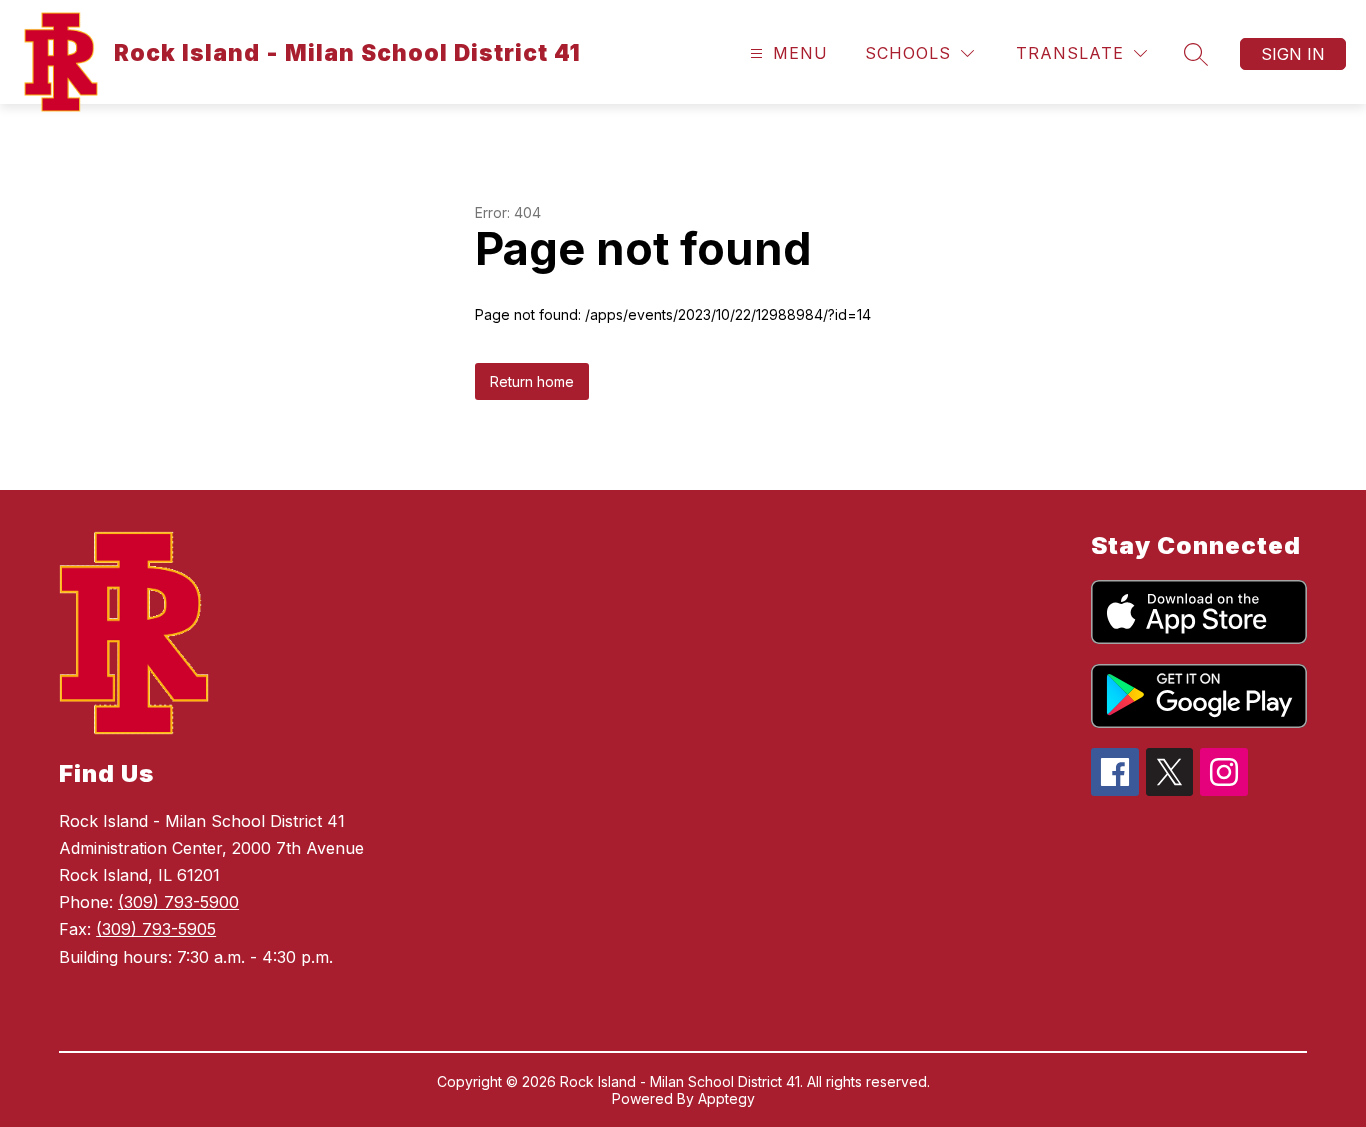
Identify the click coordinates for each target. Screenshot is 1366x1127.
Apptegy (726, 1098)
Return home (532, 381)
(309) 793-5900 (178, 902)
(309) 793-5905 (156, 929)
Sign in (1293, 54)
